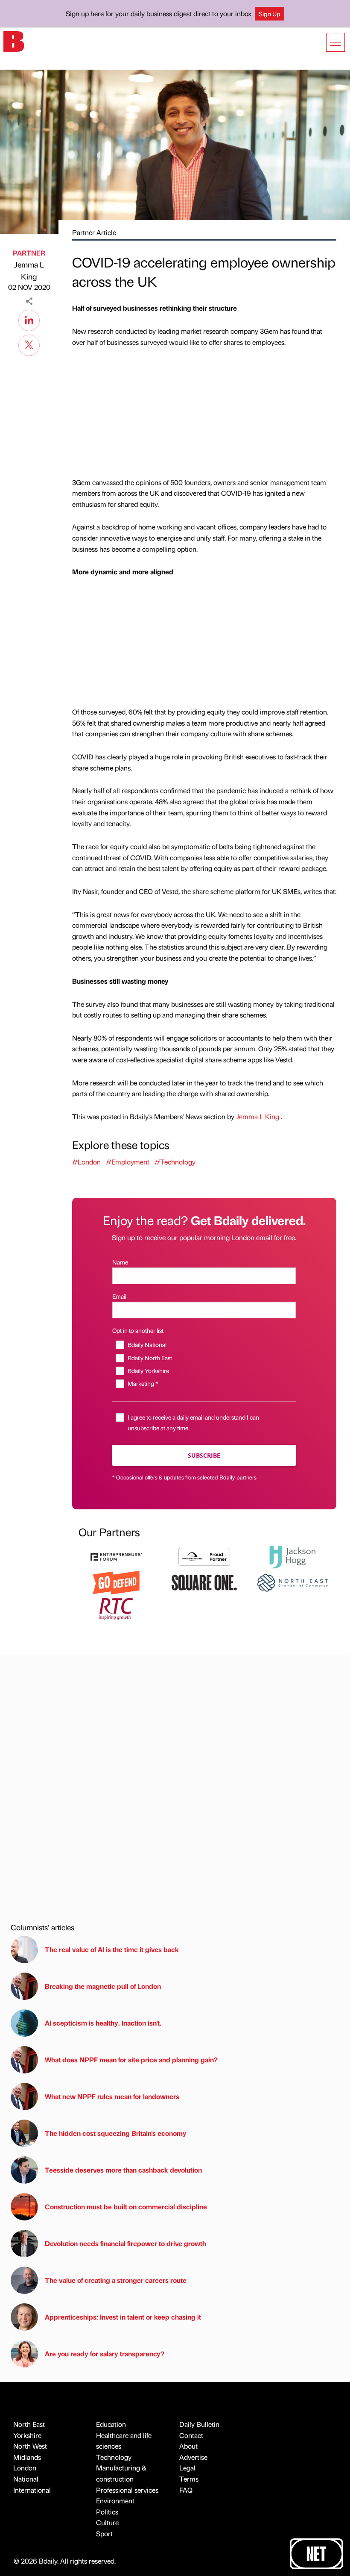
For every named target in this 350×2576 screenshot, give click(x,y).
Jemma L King (29, 271)
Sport (104, 2533)
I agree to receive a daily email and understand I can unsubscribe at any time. (193, 1422)
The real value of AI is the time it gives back (114, 1949)
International (32, 2490)
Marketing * (143, 1383)
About (188, 2446)
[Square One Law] (204, 1582)
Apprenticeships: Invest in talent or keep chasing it (123, 2317)
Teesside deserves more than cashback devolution (123, 2170)
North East (29, 2424)
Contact (191, 2435)
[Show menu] (335, 42)
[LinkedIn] (29, 319)
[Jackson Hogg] (292, 1556)
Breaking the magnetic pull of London (103, 1986)
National (26, 2479)
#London (86, 1162)
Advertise (193, 2457)
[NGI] (204, 1556)
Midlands (27, 2457)
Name (120, 1262)
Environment (115, 2501)
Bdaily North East (150, 1358)
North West (30, 2446)
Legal (187, 2468)
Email (119, 1296)
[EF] (116, 1556)
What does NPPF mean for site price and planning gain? (131, 2060)
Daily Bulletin (199, 2424)
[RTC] (116, 1608)
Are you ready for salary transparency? (105, 2354)
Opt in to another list (138, 1330)
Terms (189, 2479)
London (25, 2468)
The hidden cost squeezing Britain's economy (116, 2133)
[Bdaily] (14, 41)
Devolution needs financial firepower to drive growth (125, 2243)
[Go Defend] (116, 1582)
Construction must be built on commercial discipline (126, 2207)
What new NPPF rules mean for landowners (112, 2096)
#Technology (175, 1162)
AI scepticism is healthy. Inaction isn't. (103, 2023)
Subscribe (204, 1455)
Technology (114, 2457)
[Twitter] (29, 344)
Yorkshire (27, 2435)
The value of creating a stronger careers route (116, 2280)
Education (111, 2424)
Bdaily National (147, 1344)
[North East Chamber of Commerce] (292, 1582)
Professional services (127, 2490)
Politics (107, 2512)
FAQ (186, 2490)
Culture (107, 2522)
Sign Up (270, 14)
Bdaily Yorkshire (148, 1370)
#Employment (128, 1162)
